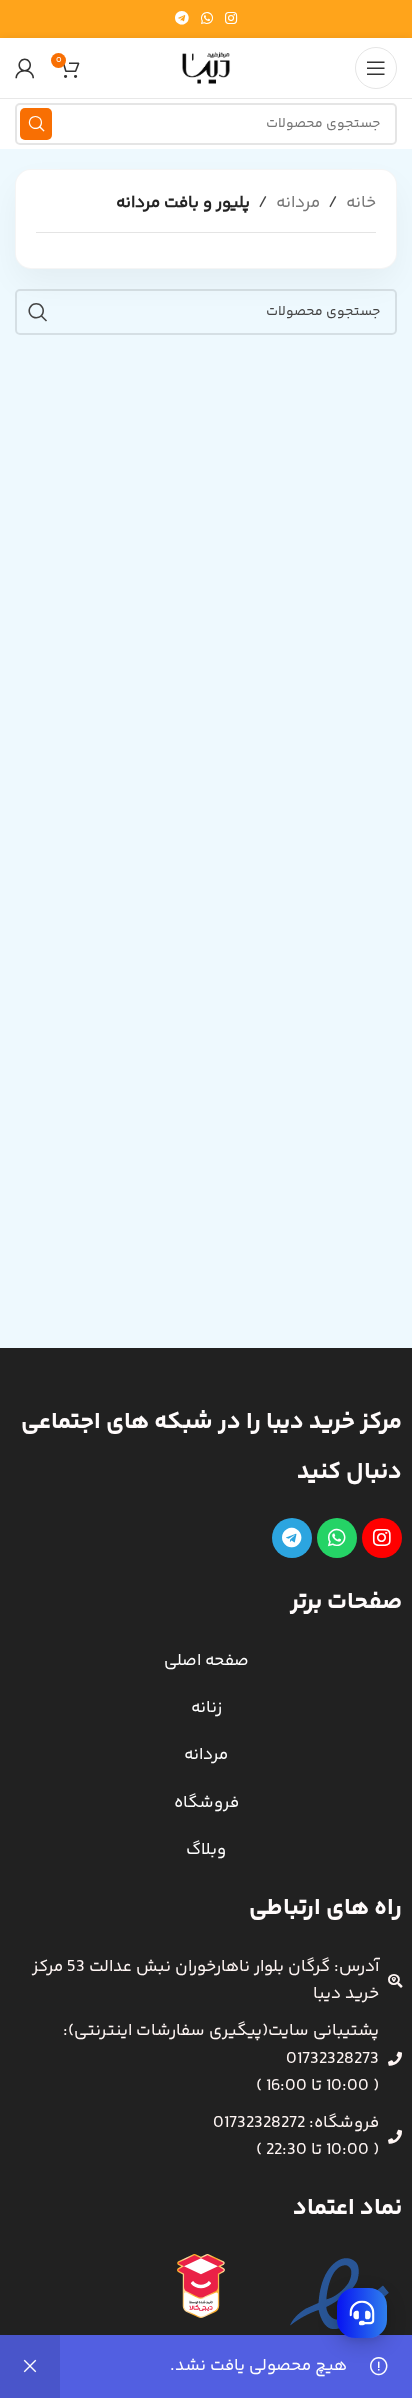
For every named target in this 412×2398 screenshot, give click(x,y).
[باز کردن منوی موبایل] (376, 68)
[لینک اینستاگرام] (231, 19)
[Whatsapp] (337, 1538)
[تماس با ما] (362, 2313)
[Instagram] (382, 1538)
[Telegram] (292, 1538)
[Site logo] (206, 68)
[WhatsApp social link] (207, 19)
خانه (361, 203)
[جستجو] (36, 124)
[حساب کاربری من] (25, 68)
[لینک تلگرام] (182, 19)
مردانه (298, 203)
